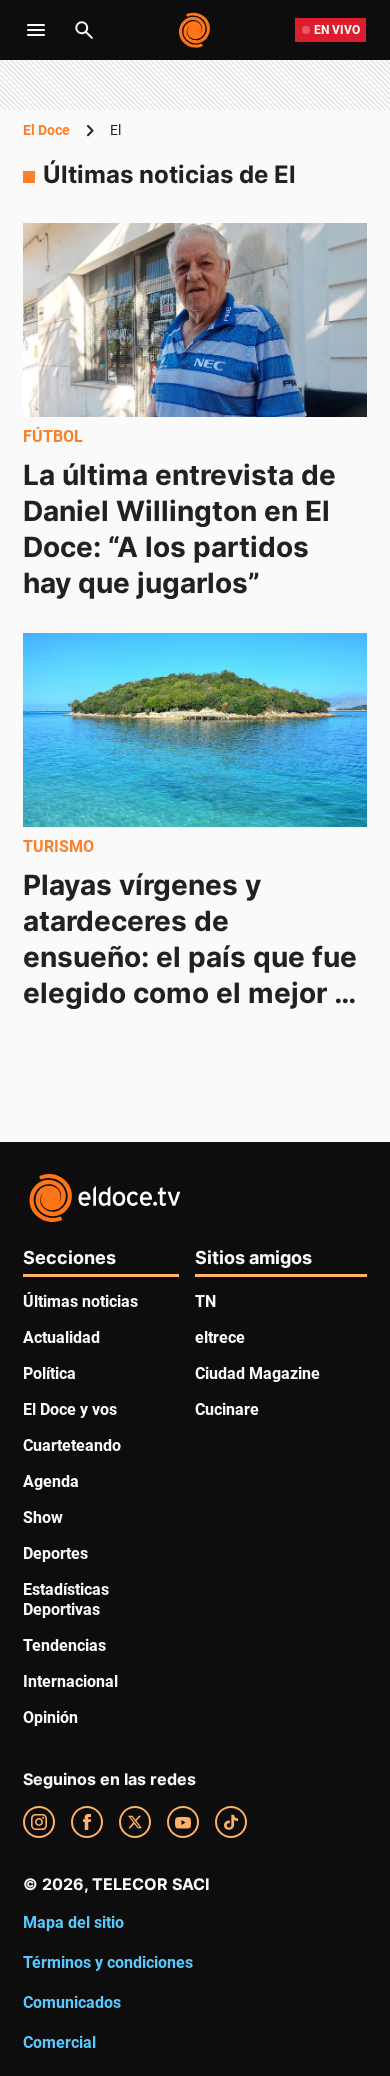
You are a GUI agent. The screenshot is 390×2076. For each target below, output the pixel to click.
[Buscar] (84, 30)
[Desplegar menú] (36, 30)
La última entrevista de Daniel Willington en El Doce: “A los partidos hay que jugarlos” (183, 529)
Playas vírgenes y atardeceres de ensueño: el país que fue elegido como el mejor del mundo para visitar (193, 956)
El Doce (46, 130)
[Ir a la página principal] (195, 30)
